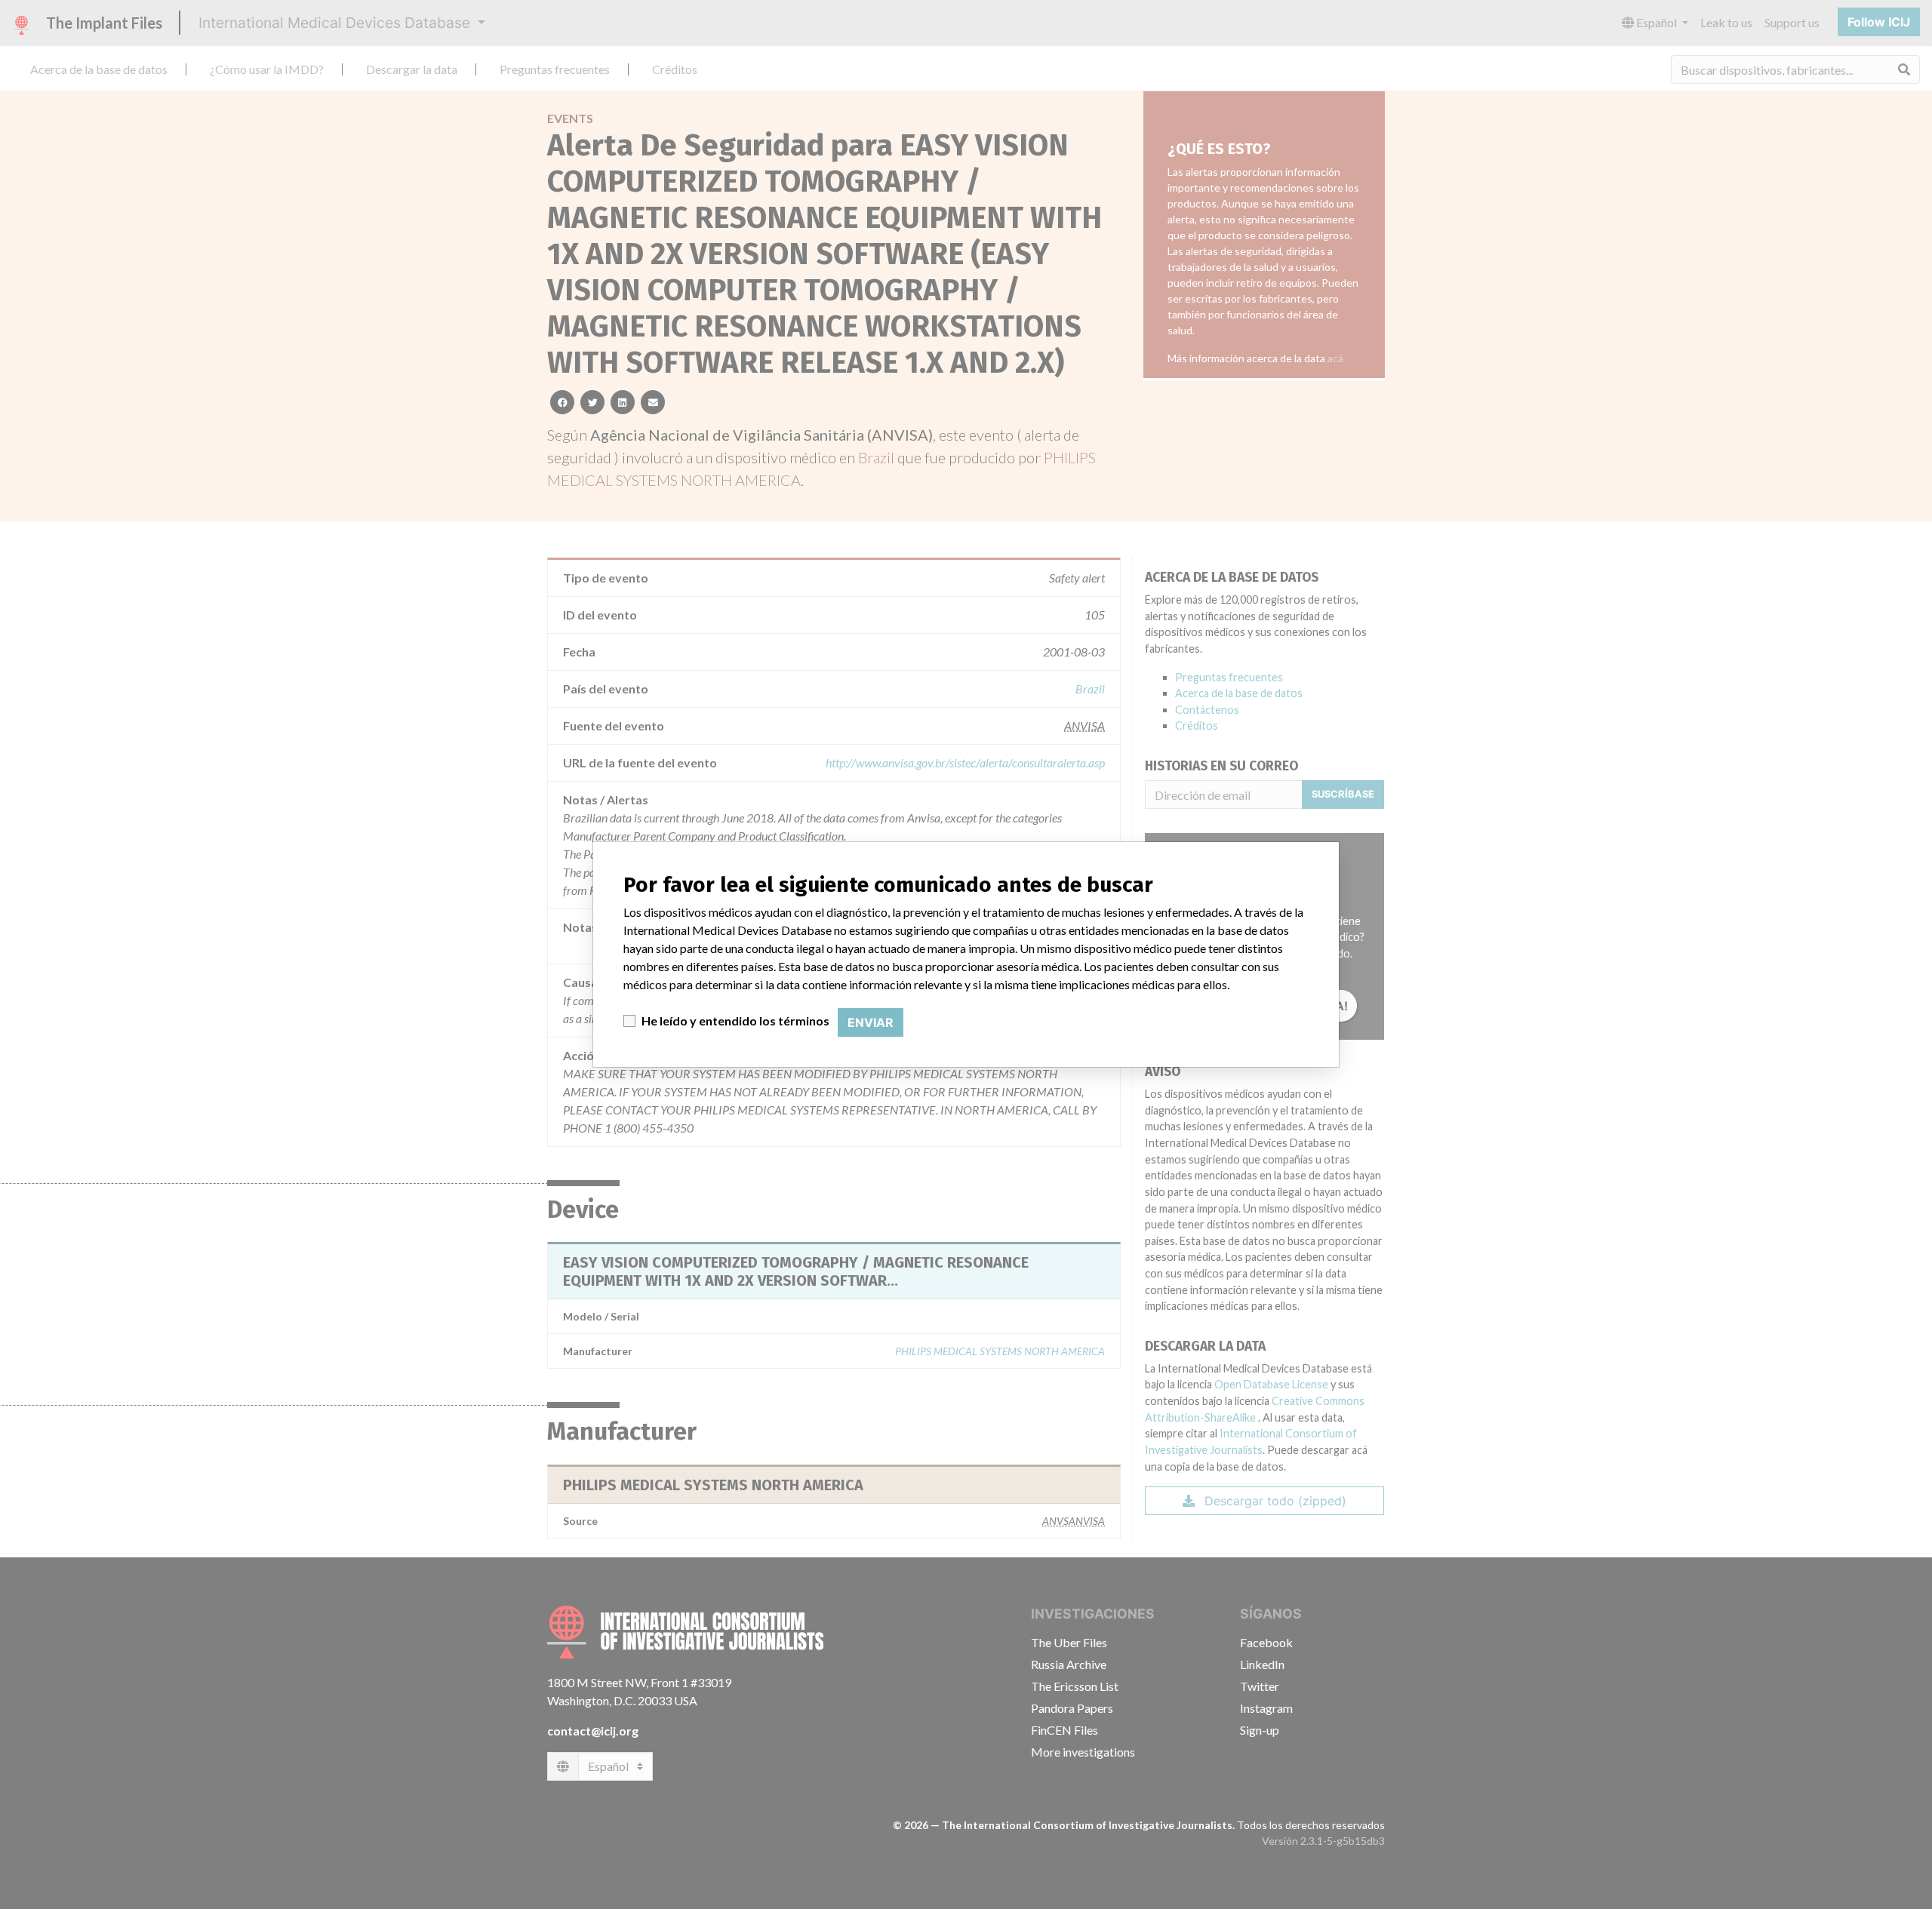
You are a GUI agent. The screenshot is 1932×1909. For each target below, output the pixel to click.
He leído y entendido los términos (735, 1021)
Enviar (871, 1022)
